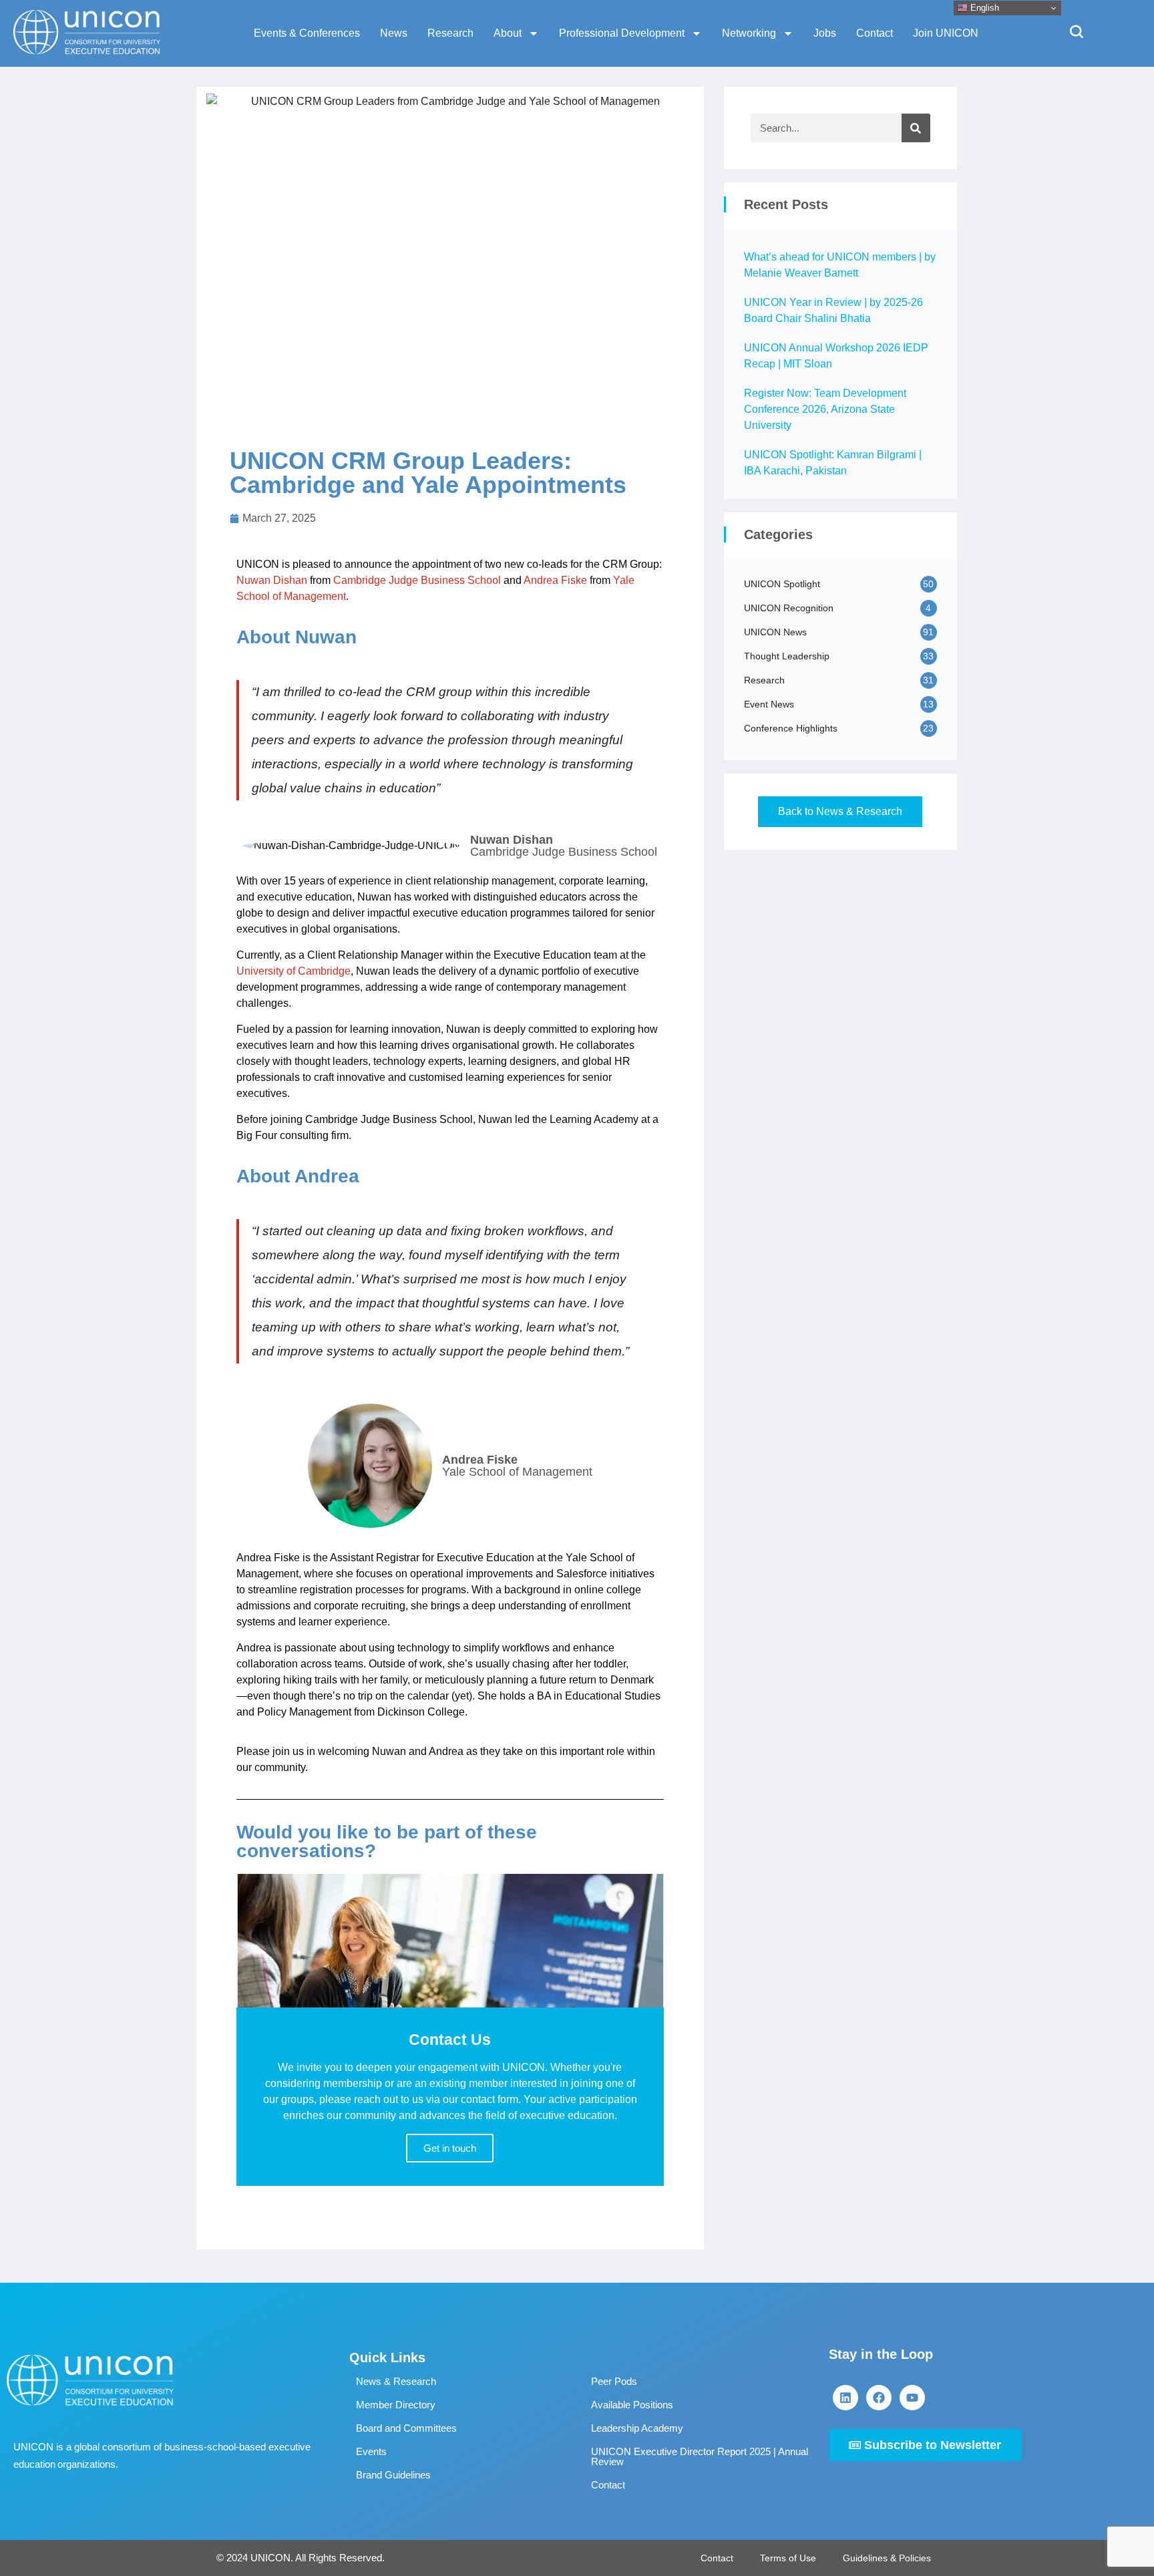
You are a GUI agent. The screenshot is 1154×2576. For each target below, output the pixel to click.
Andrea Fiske (555, 580)
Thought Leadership (787, 656)
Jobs (825, 33)
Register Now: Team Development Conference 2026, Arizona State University (825, 409)
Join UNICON (946, 33)
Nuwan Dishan (272, 580)
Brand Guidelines (393, 2475)
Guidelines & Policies (887, 2558)
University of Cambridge (294, 971)
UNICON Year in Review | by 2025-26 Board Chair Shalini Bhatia (833, 310)
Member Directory (396, 2405)
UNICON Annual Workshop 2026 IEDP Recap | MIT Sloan (836, 356)
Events (371, 2451)
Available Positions (632, 2405)
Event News (769, 704)
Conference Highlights (791, 728)
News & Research (396, 2381)
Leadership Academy (637, 2428)
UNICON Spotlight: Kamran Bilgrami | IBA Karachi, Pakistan (833, 463)
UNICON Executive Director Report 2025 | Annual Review (700, 2456)
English (983, 8)
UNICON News (775, 632)
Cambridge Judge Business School (417, 580)
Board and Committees (406, 2428)
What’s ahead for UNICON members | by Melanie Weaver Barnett (840, 265)
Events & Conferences (307, 33)
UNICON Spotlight (782, 584)
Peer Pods (614, 2381)
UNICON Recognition (789, 608)
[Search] (916, 128)
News (394, 33)
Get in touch (450, 2148)
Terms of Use (788, 2558)
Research (450, 33)
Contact (875, 33)
